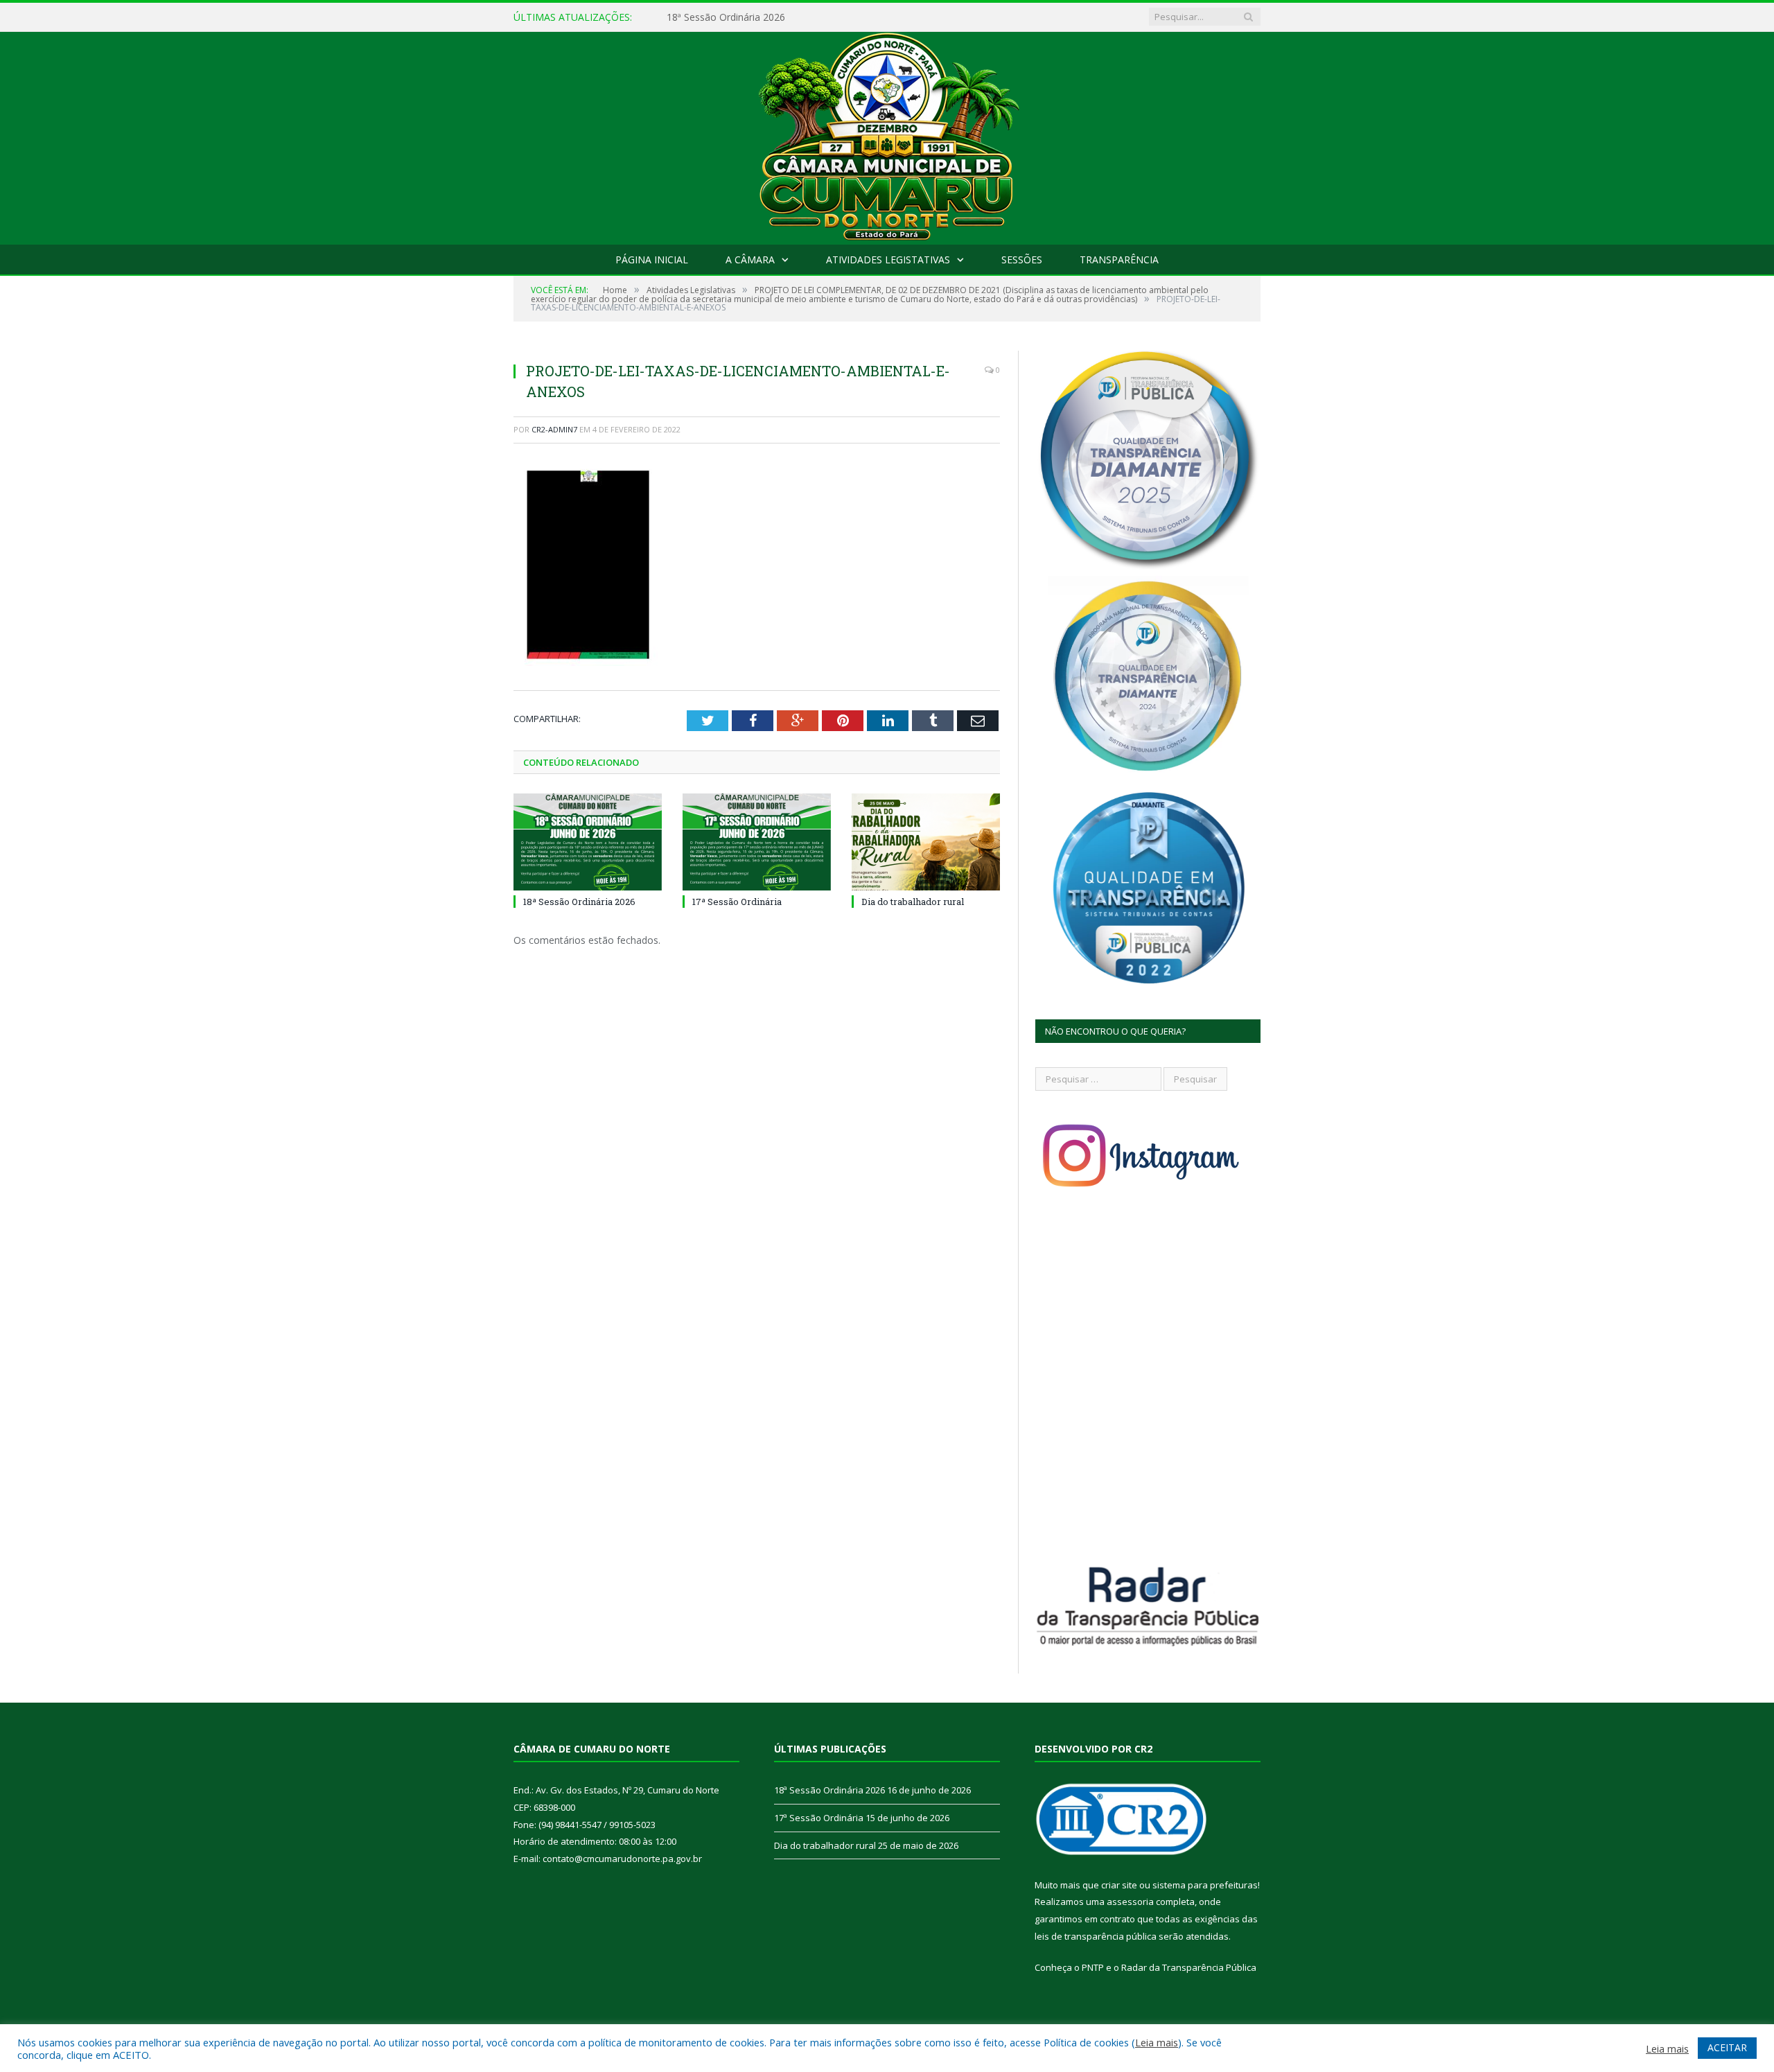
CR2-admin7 (554, 429)
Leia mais (1157, 2042)
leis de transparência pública (1096, 1936)
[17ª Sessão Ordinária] (757, 842)
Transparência (1119, 260)
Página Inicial (652, 260)
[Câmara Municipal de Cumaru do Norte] (887, 135)
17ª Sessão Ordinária (713, 17)
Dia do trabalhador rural (913, 902)
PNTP (1093, 1967)
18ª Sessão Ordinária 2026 (579, 902)
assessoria (1130, 1902)
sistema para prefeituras (1205, 1885)
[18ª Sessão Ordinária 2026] (588, 842)
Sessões (1022, 260)
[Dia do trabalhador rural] (926, 842)
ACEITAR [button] (1727, 2047)
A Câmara (750, 260)
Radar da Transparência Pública (1189, 1967)
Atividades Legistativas (888, 260)
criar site (1119, 1885)
